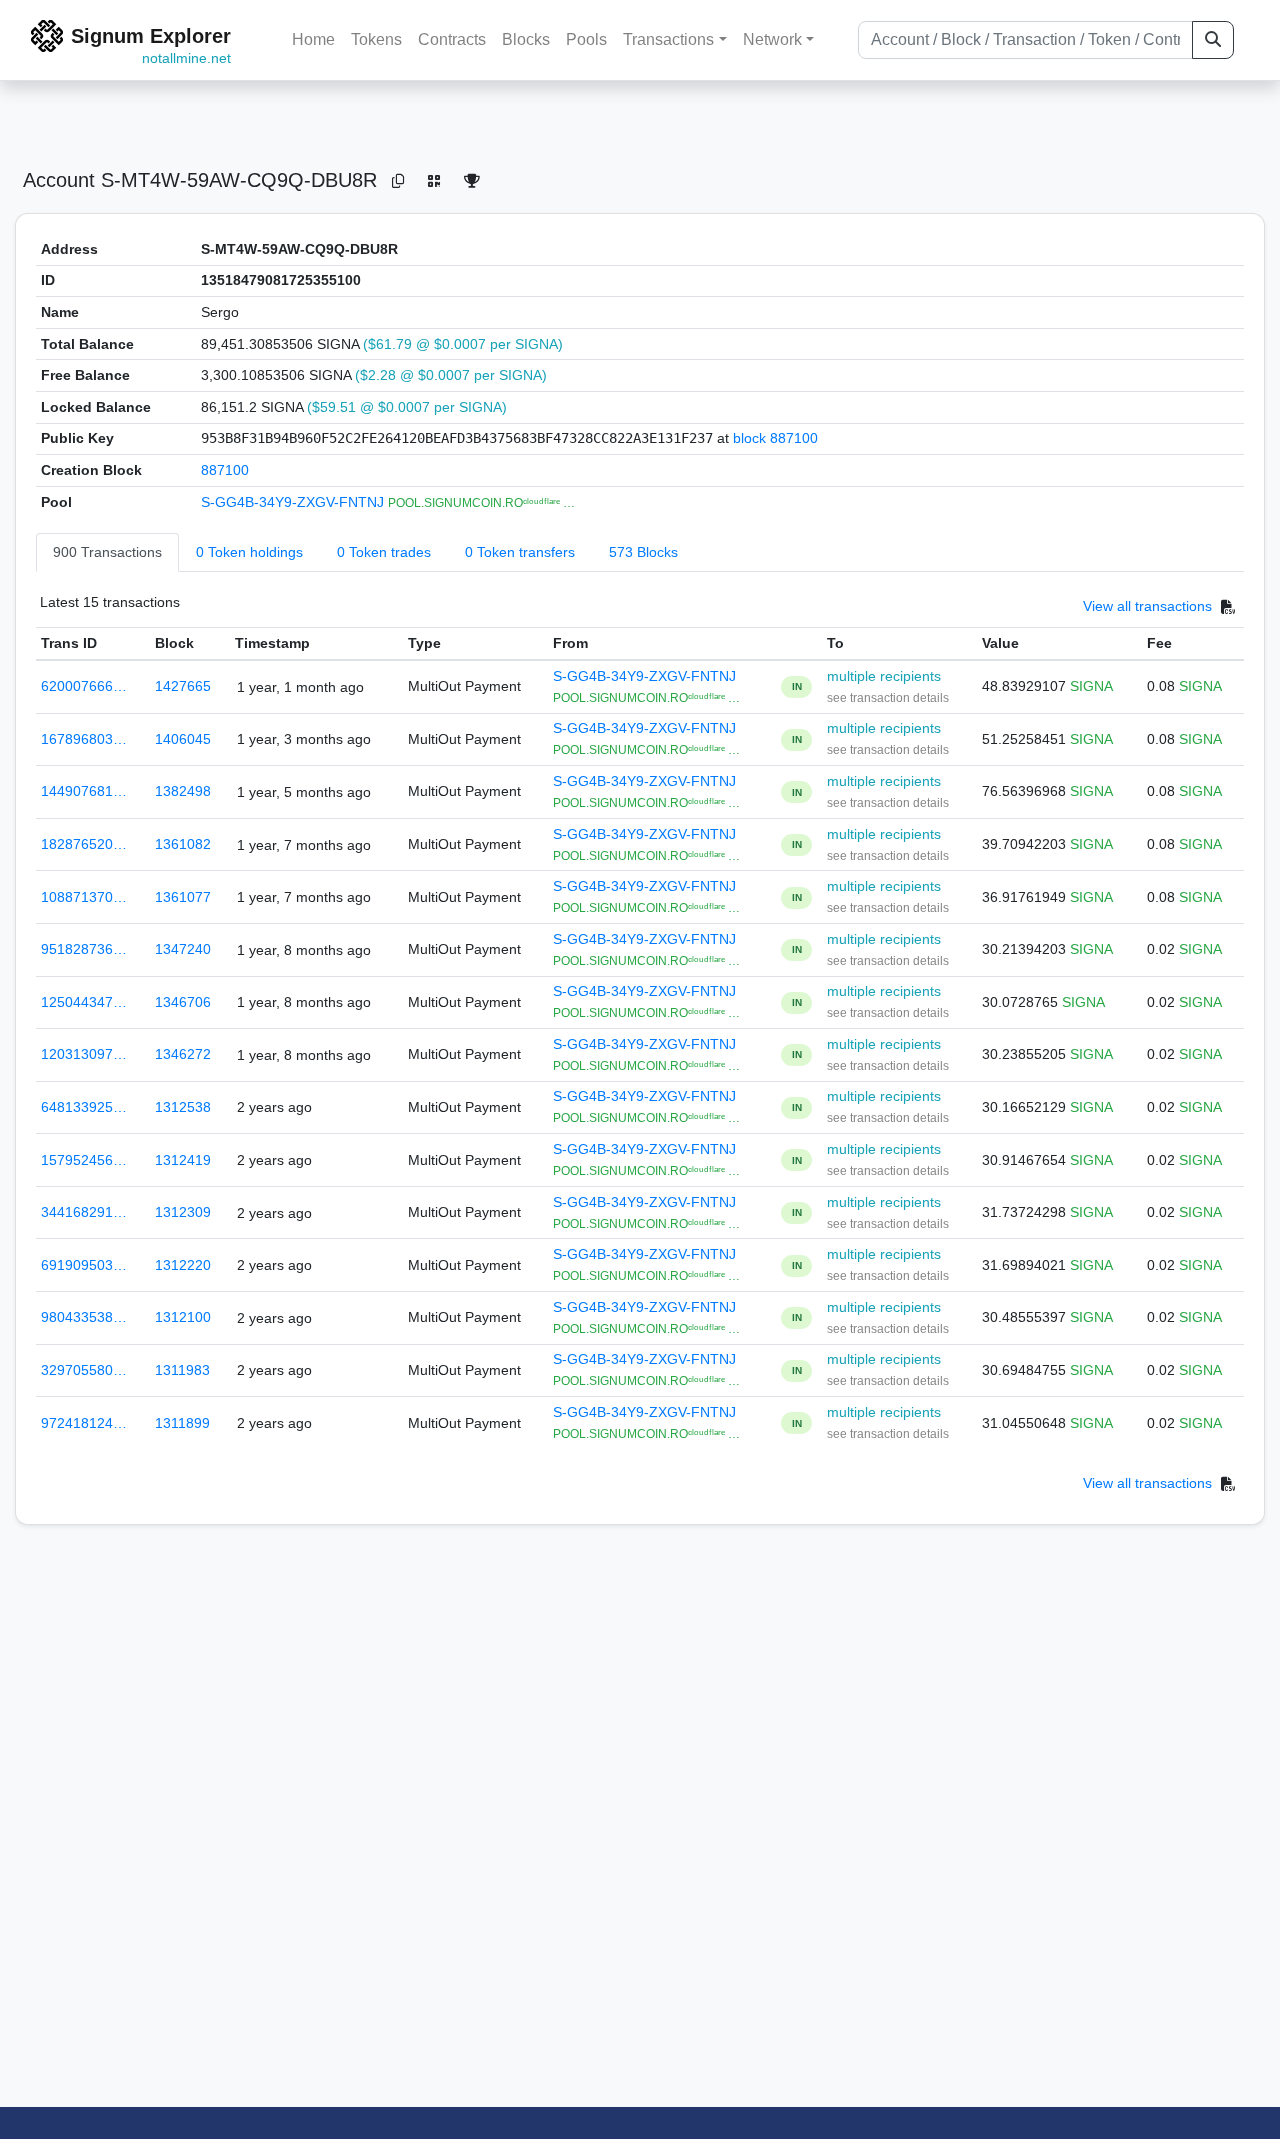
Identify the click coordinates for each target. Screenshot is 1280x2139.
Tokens (376, 39)
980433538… (84, 1317)
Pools (586, 39)
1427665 (183, 686)
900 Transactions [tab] (107, 552)
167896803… (84, 739)
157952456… (84, 1160)
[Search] (1213, 40)
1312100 (183, 1317)
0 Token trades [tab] (384, 552)
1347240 (183, 949)
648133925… (84, 1107)
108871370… (84, 897)
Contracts (452, 39)
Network (772, 39)
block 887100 (775, 438)
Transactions (668, 39)
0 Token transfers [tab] (520, 552)
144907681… (84, 791)
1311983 (182, 1370)
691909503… (84, 1265)
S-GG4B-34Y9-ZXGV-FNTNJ (294, 502)
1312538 (183, 1107)
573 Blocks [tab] (643, 552)
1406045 (183, 739)
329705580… (84, 1370)
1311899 (182, 1423)
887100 (225, 470)
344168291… (84, 1212)
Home (313, 39)
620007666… (84, 686)
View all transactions (1147, 607)
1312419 (183, 1160)
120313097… (84, 1054)
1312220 (183, 1265)
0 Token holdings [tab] (249, 552)
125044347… (84, 1002)
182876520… (84, 844)
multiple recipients (884, 676)
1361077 (183, 897)
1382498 (183, 791)
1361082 (183, 844)
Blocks (526, 39)
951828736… (84, 949)
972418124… (84, 1423)
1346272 (183, 1054)
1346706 (183, 1002)
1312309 (183, 1212)
